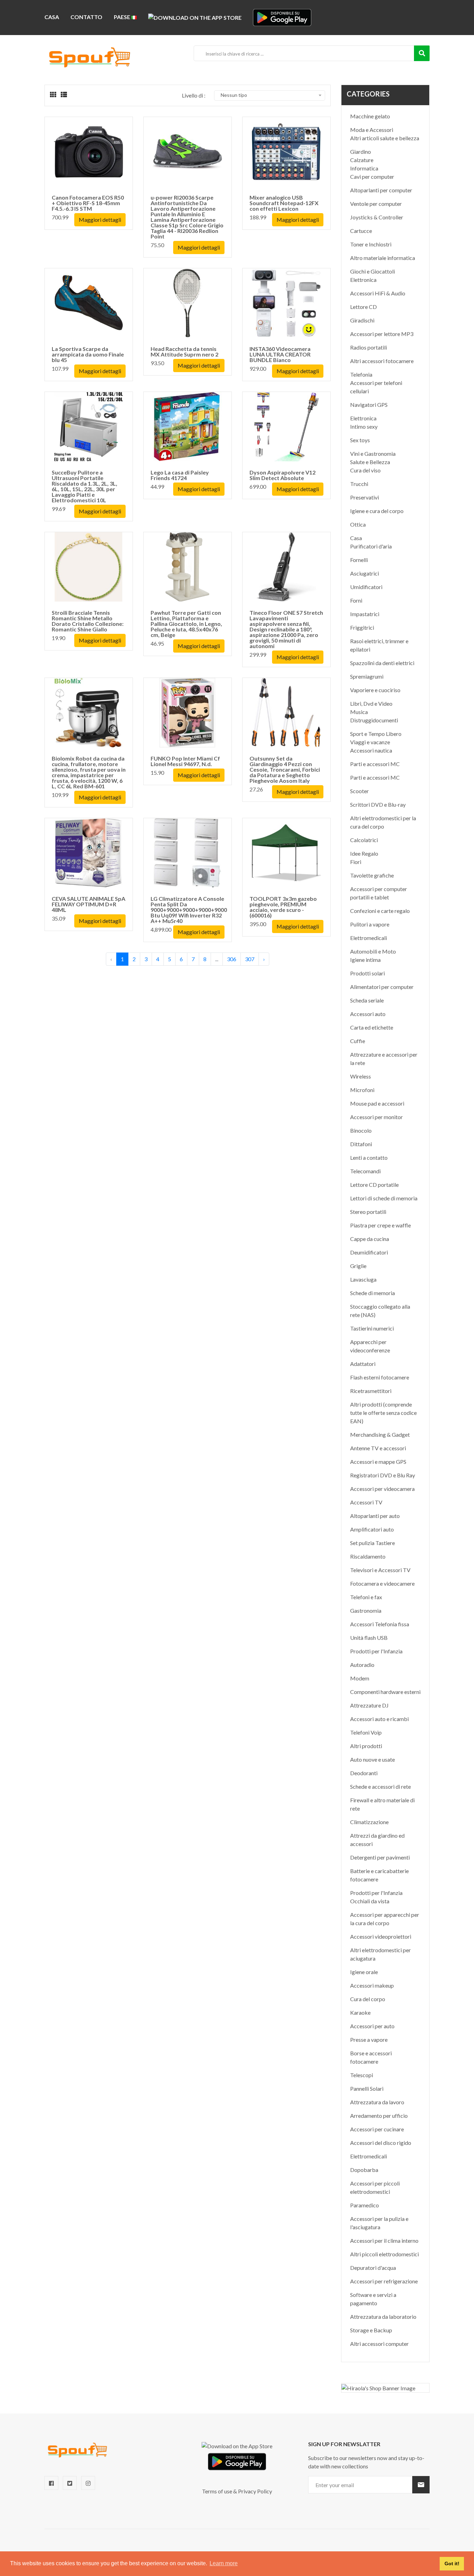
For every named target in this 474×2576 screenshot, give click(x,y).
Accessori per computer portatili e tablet (379, 893)
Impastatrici (365, 614)
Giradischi (362, 320)
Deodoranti (364, 1773)
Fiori (356, 862)
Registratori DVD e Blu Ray (383, 1475)
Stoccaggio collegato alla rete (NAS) (380, 1311)
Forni (356, 600)
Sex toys (360, 440)
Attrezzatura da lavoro (377, 2102)
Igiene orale (364, 1972)
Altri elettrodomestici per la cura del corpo (383, 822)
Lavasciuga (363, 1279)
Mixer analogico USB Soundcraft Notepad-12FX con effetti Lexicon (284, 203)
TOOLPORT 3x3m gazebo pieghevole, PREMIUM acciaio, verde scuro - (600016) (283, 907)
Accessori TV (366, 1502)
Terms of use (217, 2491)
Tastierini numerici (372, 1328)
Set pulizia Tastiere (373, 1543)
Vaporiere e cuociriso (375, 690)
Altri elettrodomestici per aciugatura (380, 1954)
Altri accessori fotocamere (382, 361)
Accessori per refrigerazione (384, 2281)
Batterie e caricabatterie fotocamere (379, 1875)
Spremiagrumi (367, 676)
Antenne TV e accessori (378, 1448)
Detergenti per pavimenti (380, 1857)
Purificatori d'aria (371, 546)
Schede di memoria (373, 1293)
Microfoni (362, 1090)
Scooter (359, 791)
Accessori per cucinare (377, 2129)
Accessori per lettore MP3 (382, 334)
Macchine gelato (370, 116)
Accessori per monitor (376, 1117)
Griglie (358, 1266)
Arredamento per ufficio (379, 2116)
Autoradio (362, 1665)
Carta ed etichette (372, 1027)
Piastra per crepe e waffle (380, 1225)
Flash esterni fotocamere (380, 1377)
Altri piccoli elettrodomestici (384, 2254)
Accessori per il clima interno (384, 2241)
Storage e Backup (371, 2330)
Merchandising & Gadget (380, 1434)
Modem (360, 1678)
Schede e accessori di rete (380, 1786)
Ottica (358, 524)
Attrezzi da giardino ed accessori (377, 1840)
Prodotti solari (367, 973)
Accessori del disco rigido (381, 2143)
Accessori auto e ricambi (379, 1719)
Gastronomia (366, 1610)
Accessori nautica (371, 750)
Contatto (86, 17)
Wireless (361, 1076)
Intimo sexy (364, 426)
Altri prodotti (366, 1746)
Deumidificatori (369, 1252)
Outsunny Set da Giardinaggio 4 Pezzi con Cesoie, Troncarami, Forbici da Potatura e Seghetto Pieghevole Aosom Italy (285, 769)
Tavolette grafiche (372, 875)
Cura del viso (365, 470)
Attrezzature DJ (369, 1705)
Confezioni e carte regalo (380, 911)
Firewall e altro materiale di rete (382, 1804)
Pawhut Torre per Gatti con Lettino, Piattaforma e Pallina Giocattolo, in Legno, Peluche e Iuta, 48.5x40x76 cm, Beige (186, 624)
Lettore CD (363, 307)
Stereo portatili (368, 1212)
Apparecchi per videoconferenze (370, 1346)
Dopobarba (364, 2170)
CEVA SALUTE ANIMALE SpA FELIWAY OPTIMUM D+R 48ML (88, 904)
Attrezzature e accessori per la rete (384, 1059)
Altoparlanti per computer (381, 190)
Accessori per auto (372, 2026)
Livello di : (194, 95)
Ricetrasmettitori (371, 1391)
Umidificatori (366, 587)
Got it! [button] (452, 2564)
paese (122, 17)
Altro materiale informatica (383, 258)
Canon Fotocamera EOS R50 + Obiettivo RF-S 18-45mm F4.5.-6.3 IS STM (88, 203)
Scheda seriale (367, 1000)
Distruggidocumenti (374, 720)
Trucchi (359, 484)
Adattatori (363, 1364)
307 (250, 959)
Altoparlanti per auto (375, 1516)
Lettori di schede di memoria (384, 1198)
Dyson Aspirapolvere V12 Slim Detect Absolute (282, 475)
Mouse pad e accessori (377, 1103)
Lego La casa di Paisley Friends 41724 (180, 475)
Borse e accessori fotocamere (371, 2057)
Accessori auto (368, 1014)
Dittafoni (361, 1144)
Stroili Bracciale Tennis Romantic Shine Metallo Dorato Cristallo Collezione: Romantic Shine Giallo (88, 621)
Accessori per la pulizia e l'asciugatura (379, 2223)
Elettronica (363, 280)
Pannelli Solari (367, 2088)
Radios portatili (369, 347)
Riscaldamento (368, 1556)
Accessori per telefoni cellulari (376, 387)
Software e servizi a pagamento (373, 2299)
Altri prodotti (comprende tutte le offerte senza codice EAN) (383, 1413)
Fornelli (359, 560)
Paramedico (365, 2205)
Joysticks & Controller (377, 217)
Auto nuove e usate (373, 1759)
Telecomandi (365, 1171)
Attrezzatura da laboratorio (383, 2317)
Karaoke (360, 2012)
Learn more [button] (224, 2563)
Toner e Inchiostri (371, 244)
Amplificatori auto (372, 1529)
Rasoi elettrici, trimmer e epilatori (379, 645)
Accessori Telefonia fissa (380, 1624)
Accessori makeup (372, 1985)
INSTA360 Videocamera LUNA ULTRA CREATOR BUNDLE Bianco (280, 354)
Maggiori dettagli (100, 220)
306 (232, 959)
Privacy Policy (255, 2491)
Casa (52, 17)
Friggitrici (362, 627)
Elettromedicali (369, 938)
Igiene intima (365, 960)
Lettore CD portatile (374, 1185)
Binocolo (361, 1130)
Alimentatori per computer (382, 987)
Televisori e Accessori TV (380, 1570)
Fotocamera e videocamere (382, 1583)
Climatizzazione (369, 1822)
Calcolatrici (364, 840)
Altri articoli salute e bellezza (385, 138)
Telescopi (362, 2075)
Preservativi (365, 497)
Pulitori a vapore (370, 924)
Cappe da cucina (370, 1239)
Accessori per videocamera (382, 1489)
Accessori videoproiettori (381, 1936)
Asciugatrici (365, 573)
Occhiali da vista (370, 1901)
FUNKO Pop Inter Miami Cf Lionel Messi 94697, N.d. (185, 761)
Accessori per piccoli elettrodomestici (375, 2187)
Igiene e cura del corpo (377, 511)
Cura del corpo (368, 1999)
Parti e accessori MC (375, 764)
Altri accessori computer (379, 2344)
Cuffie (358, 1041)
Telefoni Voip (366, 1732)
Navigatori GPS (369, 405)
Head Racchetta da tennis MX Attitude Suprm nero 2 (184, 351)
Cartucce (361, 231)
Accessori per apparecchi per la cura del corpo (385, 1919)
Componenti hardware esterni (385, 1692)
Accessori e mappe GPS (378, 1462)
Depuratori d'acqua (373, 2268)
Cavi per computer (372, 177)
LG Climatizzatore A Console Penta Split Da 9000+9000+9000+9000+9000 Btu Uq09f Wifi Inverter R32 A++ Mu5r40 (189, 910)
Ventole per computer (376, 204)
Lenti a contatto (369, 1157)
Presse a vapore (369, 2040)
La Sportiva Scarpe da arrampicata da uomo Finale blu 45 (88, 354)
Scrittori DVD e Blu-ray (378, 804)
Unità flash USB (369, 1638)
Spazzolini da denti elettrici (382, 663)
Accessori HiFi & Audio (378, 293)
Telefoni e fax (366, 1597)
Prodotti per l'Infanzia (376, 1651)
